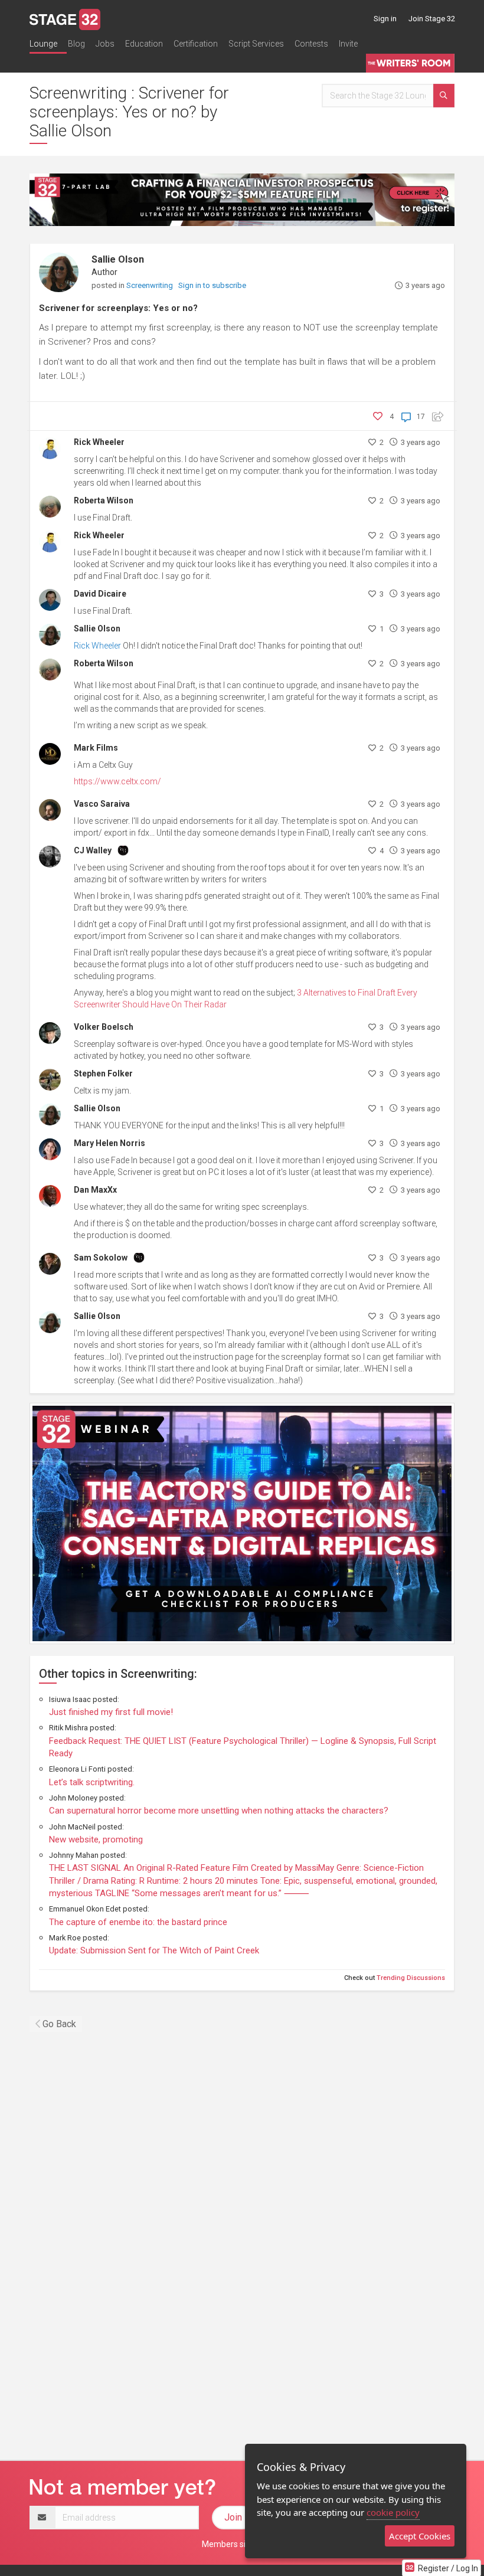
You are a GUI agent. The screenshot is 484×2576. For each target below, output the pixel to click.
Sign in (385, 19)
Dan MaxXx (95, 1190)
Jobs (105, 44)
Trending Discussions (411, 1978)
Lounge (43, 44)
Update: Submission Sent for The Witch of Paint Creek (154, 1950)
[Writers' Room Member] (123, 850)
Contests (311, 44)
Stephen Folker (103, 1073)
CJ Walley (93, 850)
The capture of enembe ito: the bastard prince (138, 1922)
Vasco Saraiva (102, 804)
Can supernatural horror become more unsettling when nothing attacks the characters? (219, 1811)
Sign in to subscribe (212, 285)
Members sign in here (242, 2544)
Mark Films (96, 748)
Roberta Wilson (104, 500)
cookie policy (393, 2512)
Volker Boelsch (104, 1027)
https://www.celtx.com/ (117, 781)
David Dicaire (100, 594)
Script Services (256, 44)
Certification (196, 44)
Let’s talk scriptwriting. (92, 1782)
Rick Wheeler (99, 442)
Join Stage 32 (432, 19)
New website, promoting (96, 1839)
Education (144, 44)
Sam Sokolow (101, 1258)
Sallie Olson (118, 259)
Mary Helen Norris (109, 1143)
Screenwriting (151, 285)
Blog (76, 44)
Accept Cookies (420, 2536)
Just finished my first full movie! (111, 1712)
